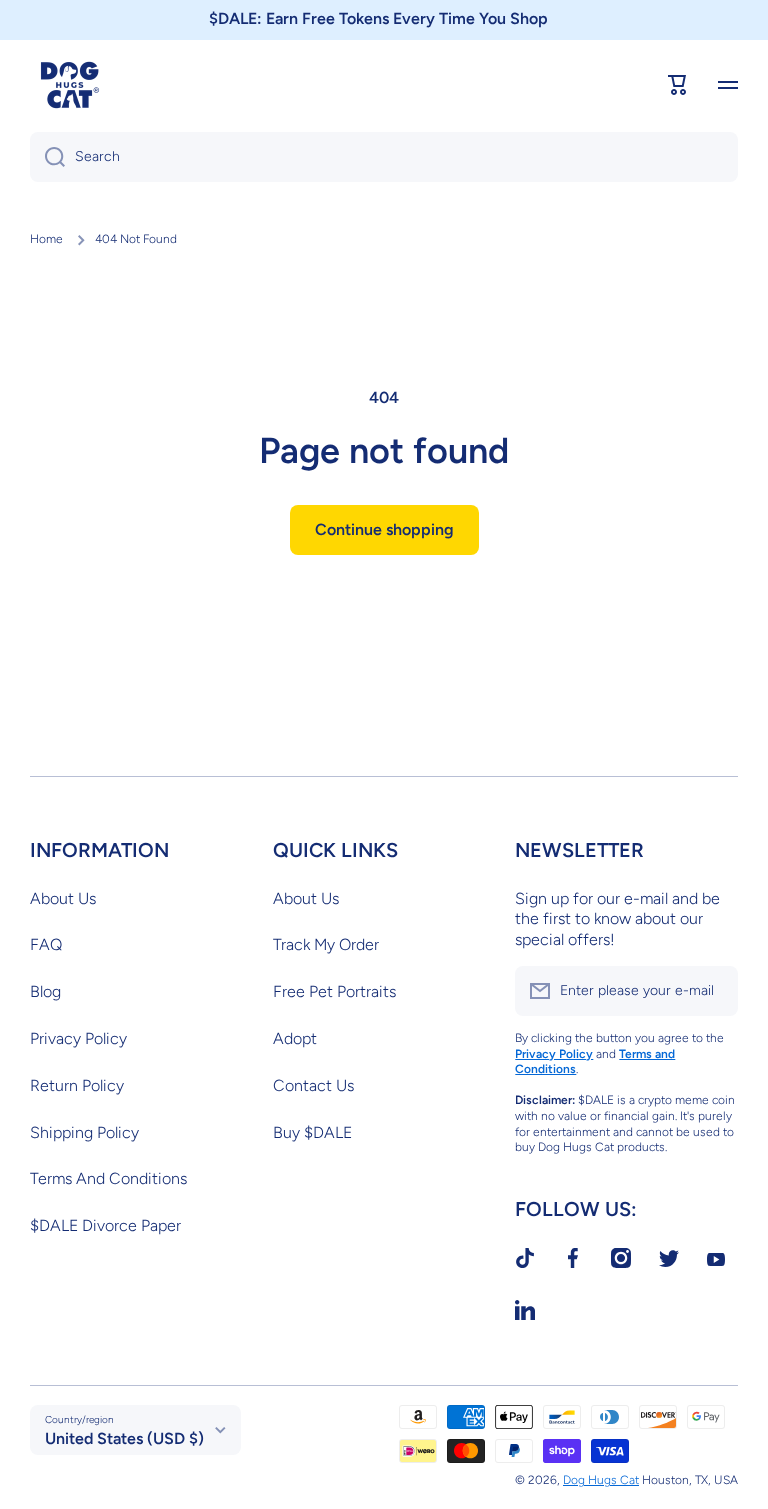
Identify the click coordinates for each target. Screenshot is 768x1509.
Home (46, 239)
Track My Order (326, 944)
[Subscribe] (713, 991)
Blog (45, 991)
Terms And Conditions (108, 1178)
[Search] (47, 157)
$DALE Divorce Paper (105, 1225)
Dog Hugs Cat (601, 1480)
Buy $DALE (312, 1132)
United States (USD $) (124, 1438)
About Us (63, 898)
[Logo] (70, 85)
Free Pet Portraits (334, 991)
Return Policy (77, 1085)
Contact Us (313, 1085)
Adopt (295, 1038)
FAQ (46, 944)
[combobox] (384, 157)
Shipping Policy (84, 1132)
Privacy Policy (78, 1038)
